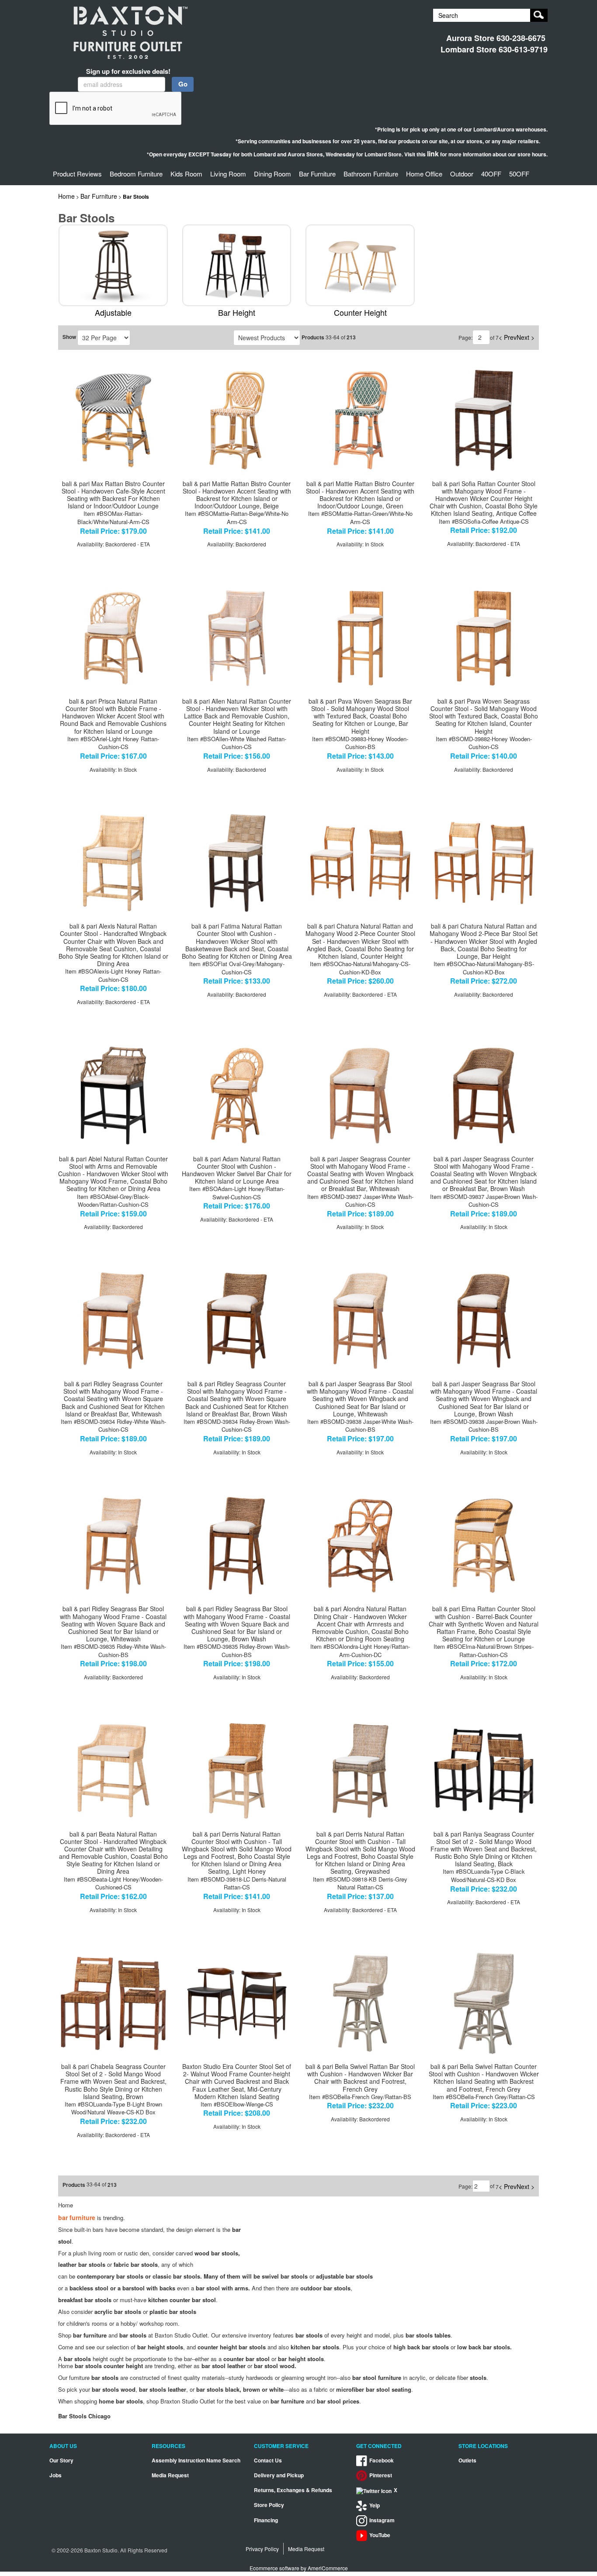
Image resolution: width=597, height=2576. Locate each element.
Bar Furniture (317, 174)
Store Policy (269, 2505)
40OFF (491, 174)
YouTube (380, 2535)
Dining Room (272, 174)
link (433, 154)
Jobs (56, 2475)
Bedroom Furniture (136, 174)
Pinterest (381, 2475)
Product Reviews (77, 174)
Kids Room (186, 174)
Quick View (113, 373)
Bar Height (237, 312)
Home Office (424, 174)
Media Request (170, 2475)
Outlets (467, 2460)
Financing (266, 2520)
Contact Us (268, 2460)
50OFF (519, 174)
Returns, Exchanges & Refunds (293, 2490)
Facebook (382, 2460)
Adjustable (113, 312)
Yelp (375, 2505)
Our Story (61, 2460)
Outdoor (462, 174)
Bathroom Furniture (371, 174)
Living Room (228, 174)
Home (66, 196)
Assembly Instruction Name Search (196, 2460)
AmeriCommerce (328, 2568)
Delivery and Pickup (279, 2475)
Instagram (382, 2520)
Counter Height (360, 312)
